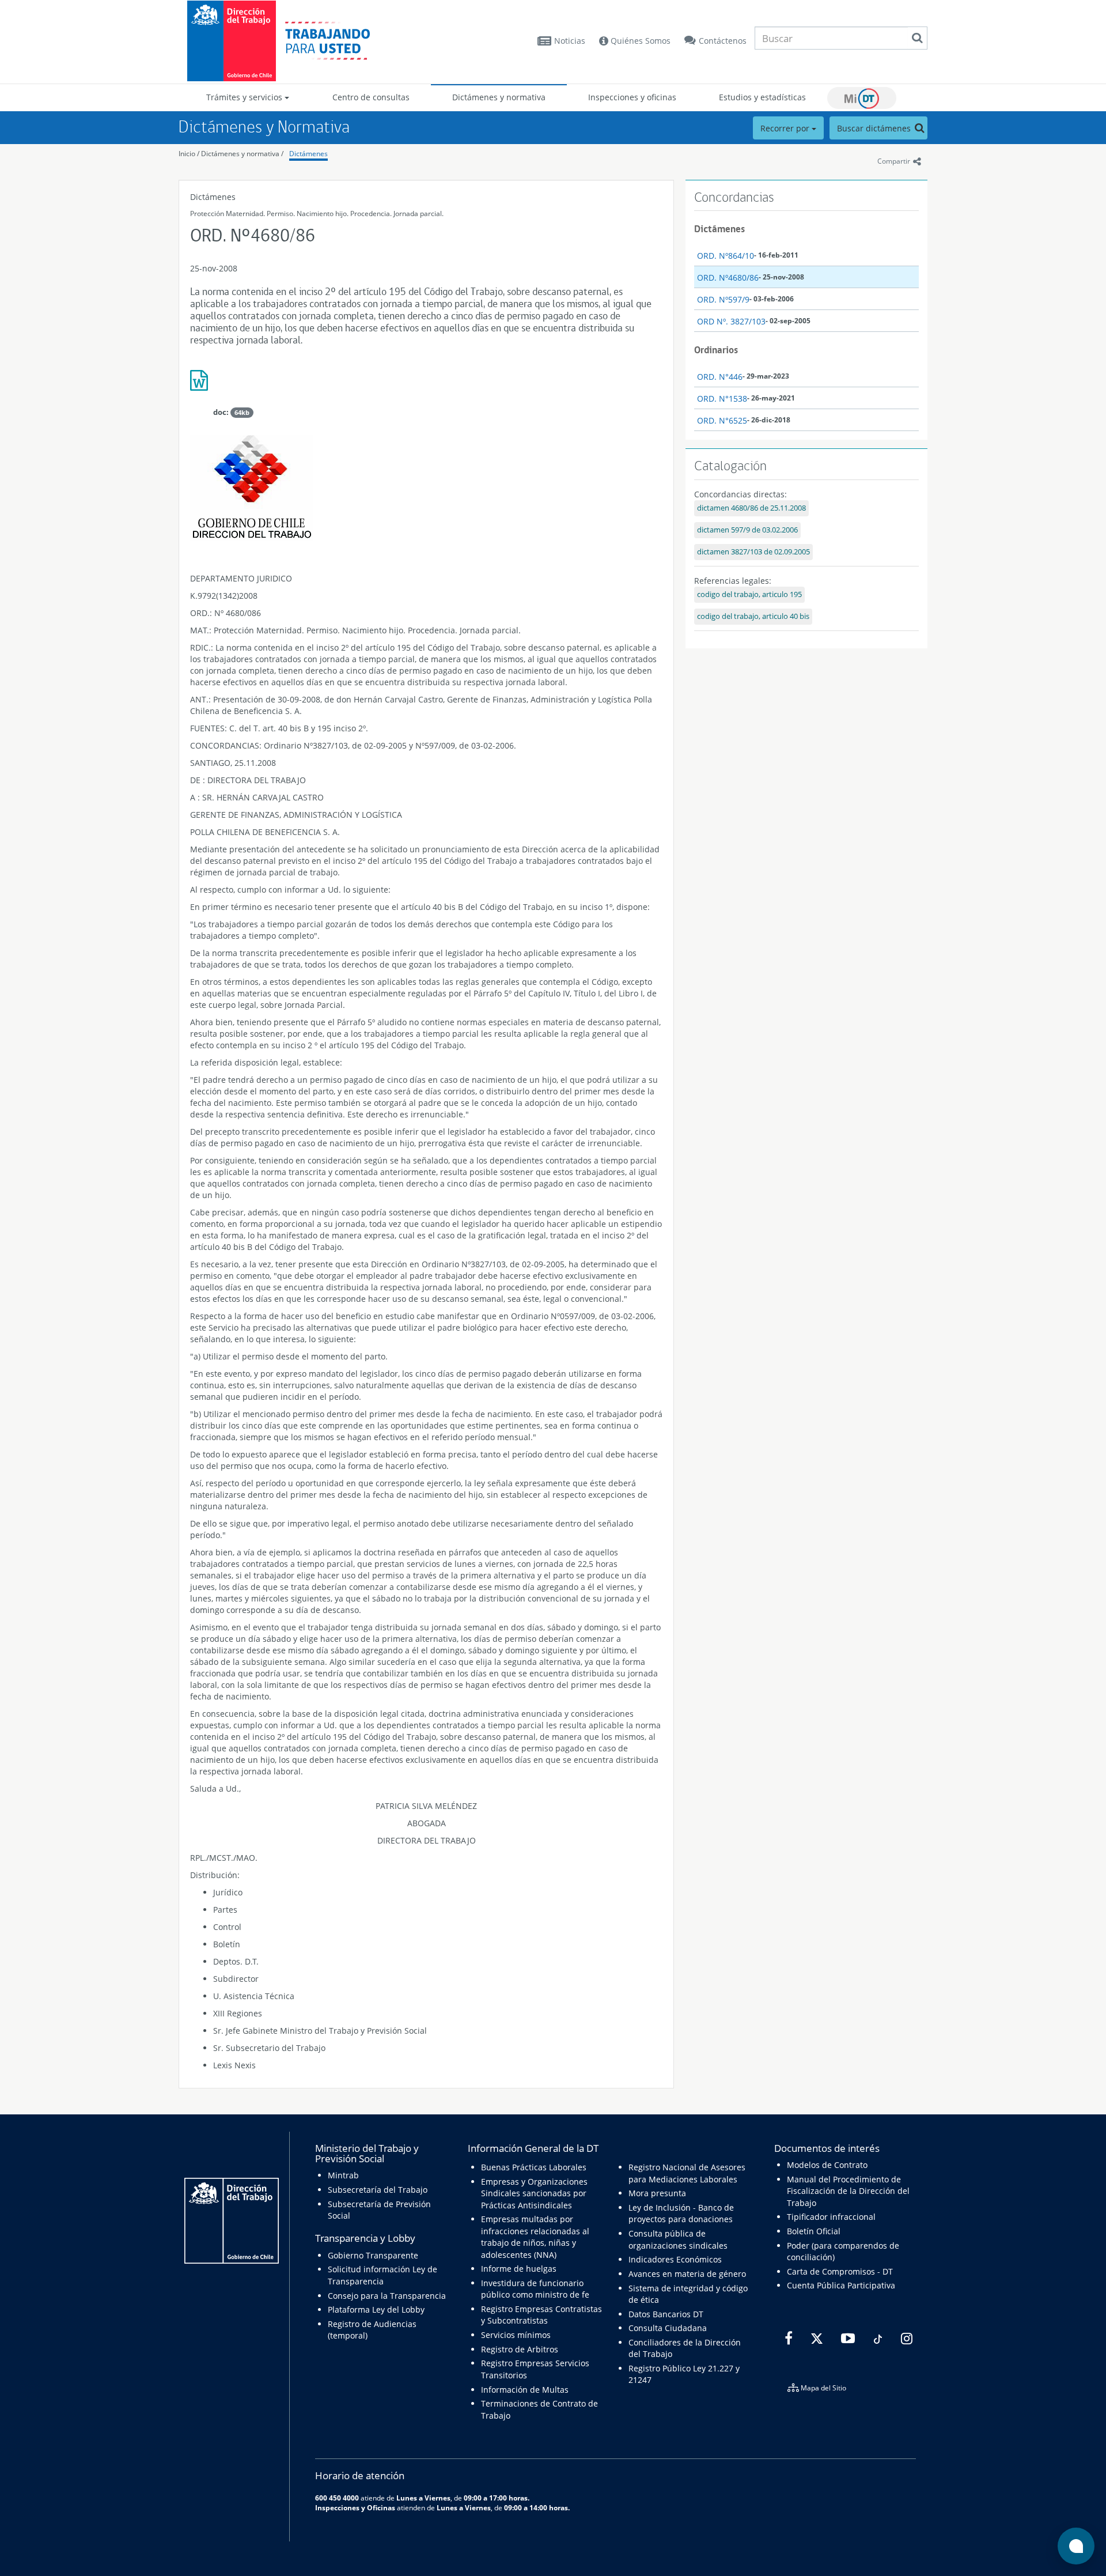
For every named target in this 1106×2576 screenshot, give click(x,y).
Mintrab (343, 2175)
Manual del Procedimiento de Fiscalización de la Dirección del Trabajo (848, 2191)
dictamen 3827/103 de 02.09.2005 (753, 552)
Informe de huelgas (519, 2269)
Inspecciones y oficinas (632, 97)
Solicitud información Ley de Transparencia (382, 2275)
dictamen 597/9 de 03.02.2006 (747, 530)
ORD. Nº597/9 (723, 299)
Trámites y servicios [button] (245, 97)
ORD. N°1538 (722, 399)
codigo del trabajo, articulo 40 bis (753, 616)
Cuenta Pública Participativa (841, 2285)
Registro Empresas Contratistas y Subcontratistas (541, 2315)
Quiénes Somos (639, 41)
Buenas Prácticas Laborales (534, 2167)
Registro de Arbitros (520, 2349)
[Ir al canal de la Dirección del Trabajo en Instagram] (905, 2339)
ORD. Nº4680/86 (728, 277)
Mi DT (862, 98)
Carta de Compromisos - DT (840, 2271)
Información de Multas (525, 2390)
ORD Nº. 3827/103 (731, 321)
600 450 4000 (337, 2498)
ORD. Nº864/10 (726, 256)
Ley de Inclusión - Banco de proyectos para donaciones (681, 2213)
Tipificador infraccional (831, 2217)
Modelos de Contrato (827, 2165)
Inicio (187, 154)
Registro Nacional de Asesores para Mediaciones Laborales (687, 2173)
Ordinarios (716, 350)
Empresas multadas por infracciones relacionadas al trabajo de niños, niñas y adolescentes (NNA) (535, 2237)
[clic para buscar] (917, 38)
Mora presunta (657, 2193)
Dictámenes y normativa (499, 97)
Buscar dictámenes (875, 128)
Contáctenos (723, 41)
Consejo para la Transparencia (387, 2296)
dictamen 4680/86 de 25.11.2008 (751, 508)
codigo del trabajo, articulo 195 (749, 594)
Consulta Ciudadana (668, 2328)
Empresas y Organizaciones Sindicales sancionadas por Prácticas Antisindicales (534, 2193)
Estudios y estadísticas (762, 97)
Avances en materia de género (687, 2274)
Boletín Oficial (814, 2231)
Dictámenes (308, 154)
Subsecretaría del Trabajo (378, 2190)
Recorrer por (786, 128)
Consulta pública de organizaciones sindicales (678, 2239)
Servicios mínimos (516, 2335)
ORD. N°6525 (722, 420)
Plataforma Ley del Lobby (376, 2309)
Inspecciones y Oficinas (355, 2507)
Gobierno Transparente (373, 2255)
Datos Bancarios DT (666, 2314)
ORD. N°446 (720, 377)
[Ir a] (426, 385)
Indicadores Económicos (675, 2259)
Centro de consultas (371, 97)
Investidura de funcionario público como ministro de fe (535, 2289)
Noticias (570, 41)
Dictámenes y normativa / (242, 154)
